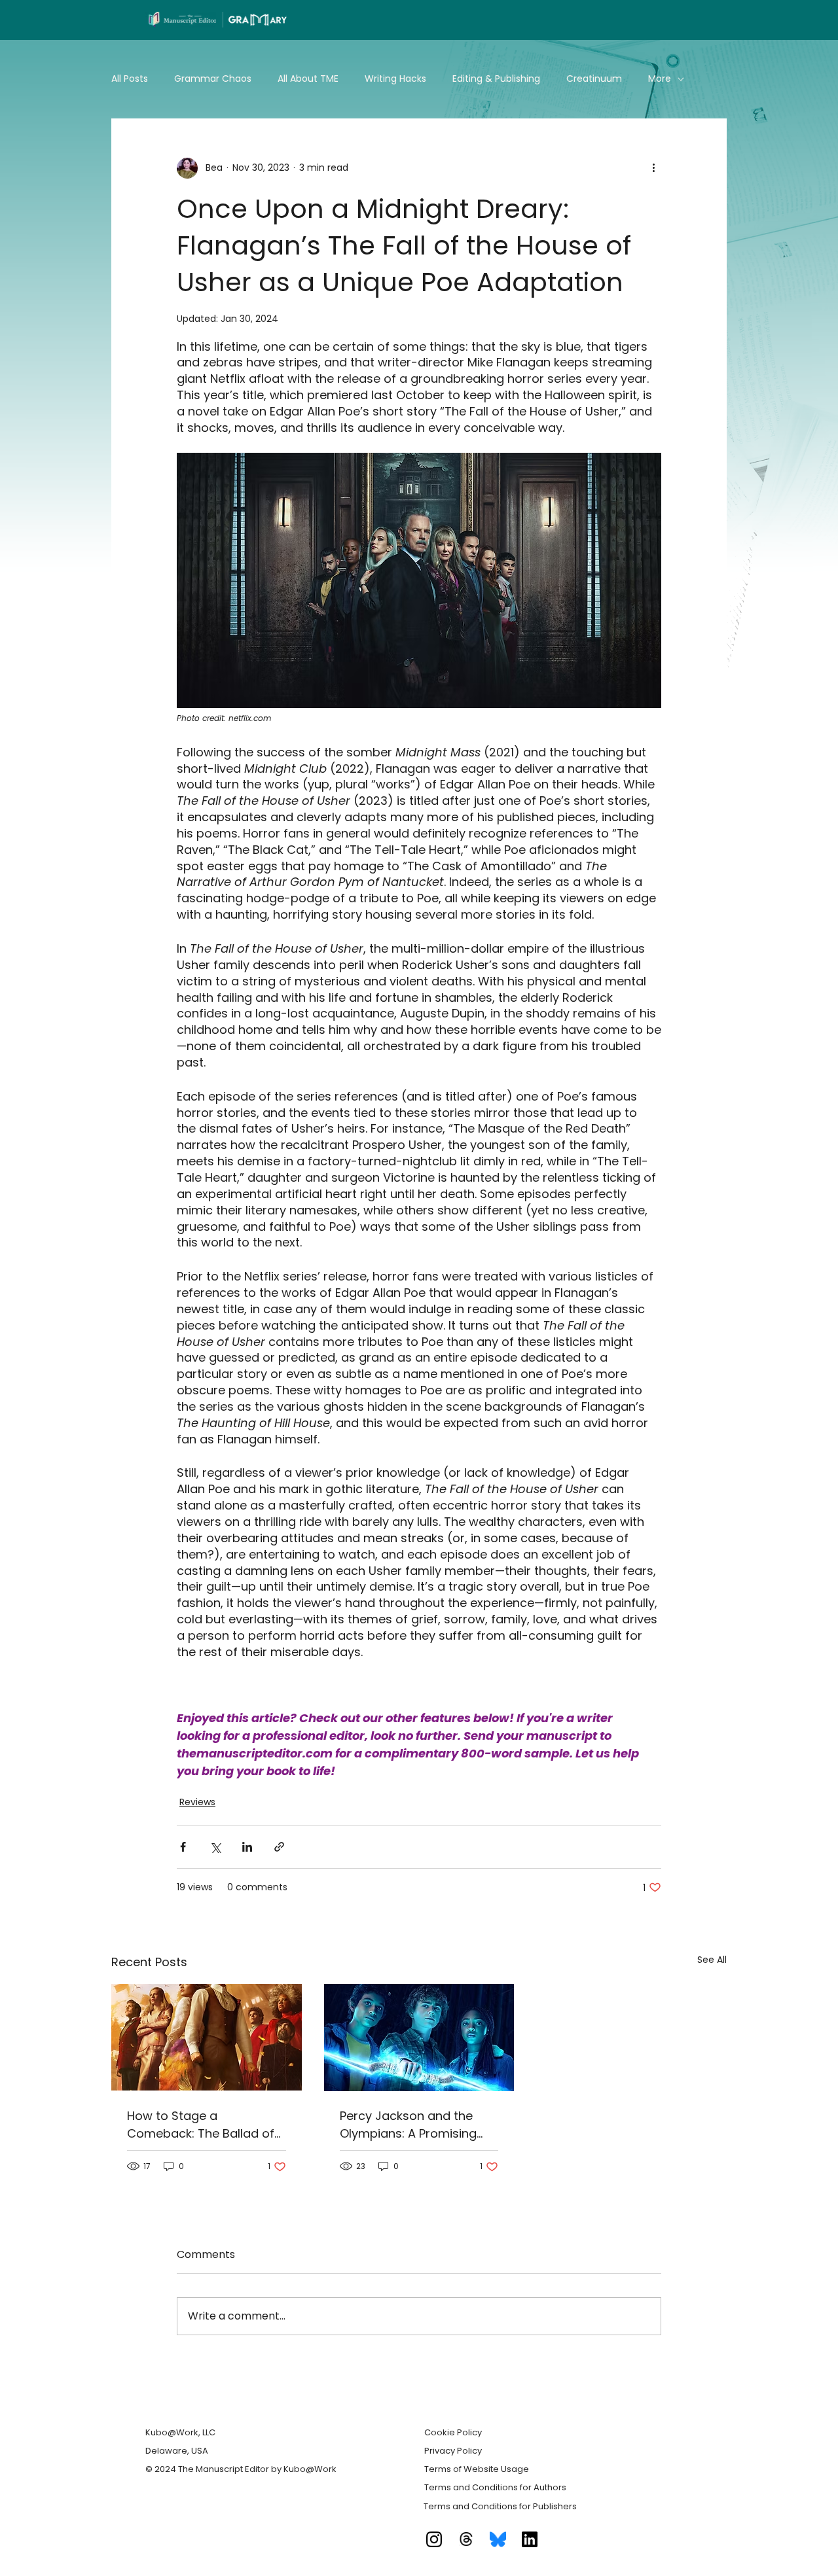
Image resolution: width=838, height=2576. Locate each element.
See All (712, 1960)
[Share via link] (279, 1847)
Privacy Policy (453, 2451)
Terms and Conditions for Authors (495, 2487)
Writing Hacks (395, 79)
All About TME (308, 79)
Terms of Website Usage (477, 2469)
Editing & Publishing (496, 79)
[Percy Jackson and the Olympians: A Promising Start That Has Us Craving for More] (419, 2038)
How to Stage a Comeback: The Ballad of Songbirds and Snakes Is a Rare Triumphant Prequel (204, 2125)
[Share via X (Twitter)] (215, 1847)
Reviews (197, 1802)
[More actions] (653, 168)
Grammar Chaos (213, 79)
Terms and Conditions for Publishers (500, 2506)
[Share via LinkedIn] (247, 1847)
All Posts (130, 79)
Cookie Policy (453, 2432)
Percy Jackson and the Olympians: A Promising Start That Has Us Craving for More (415, 2125)
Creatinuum (594, 79)
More (660, 79)
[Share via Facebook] (183, 1847)
